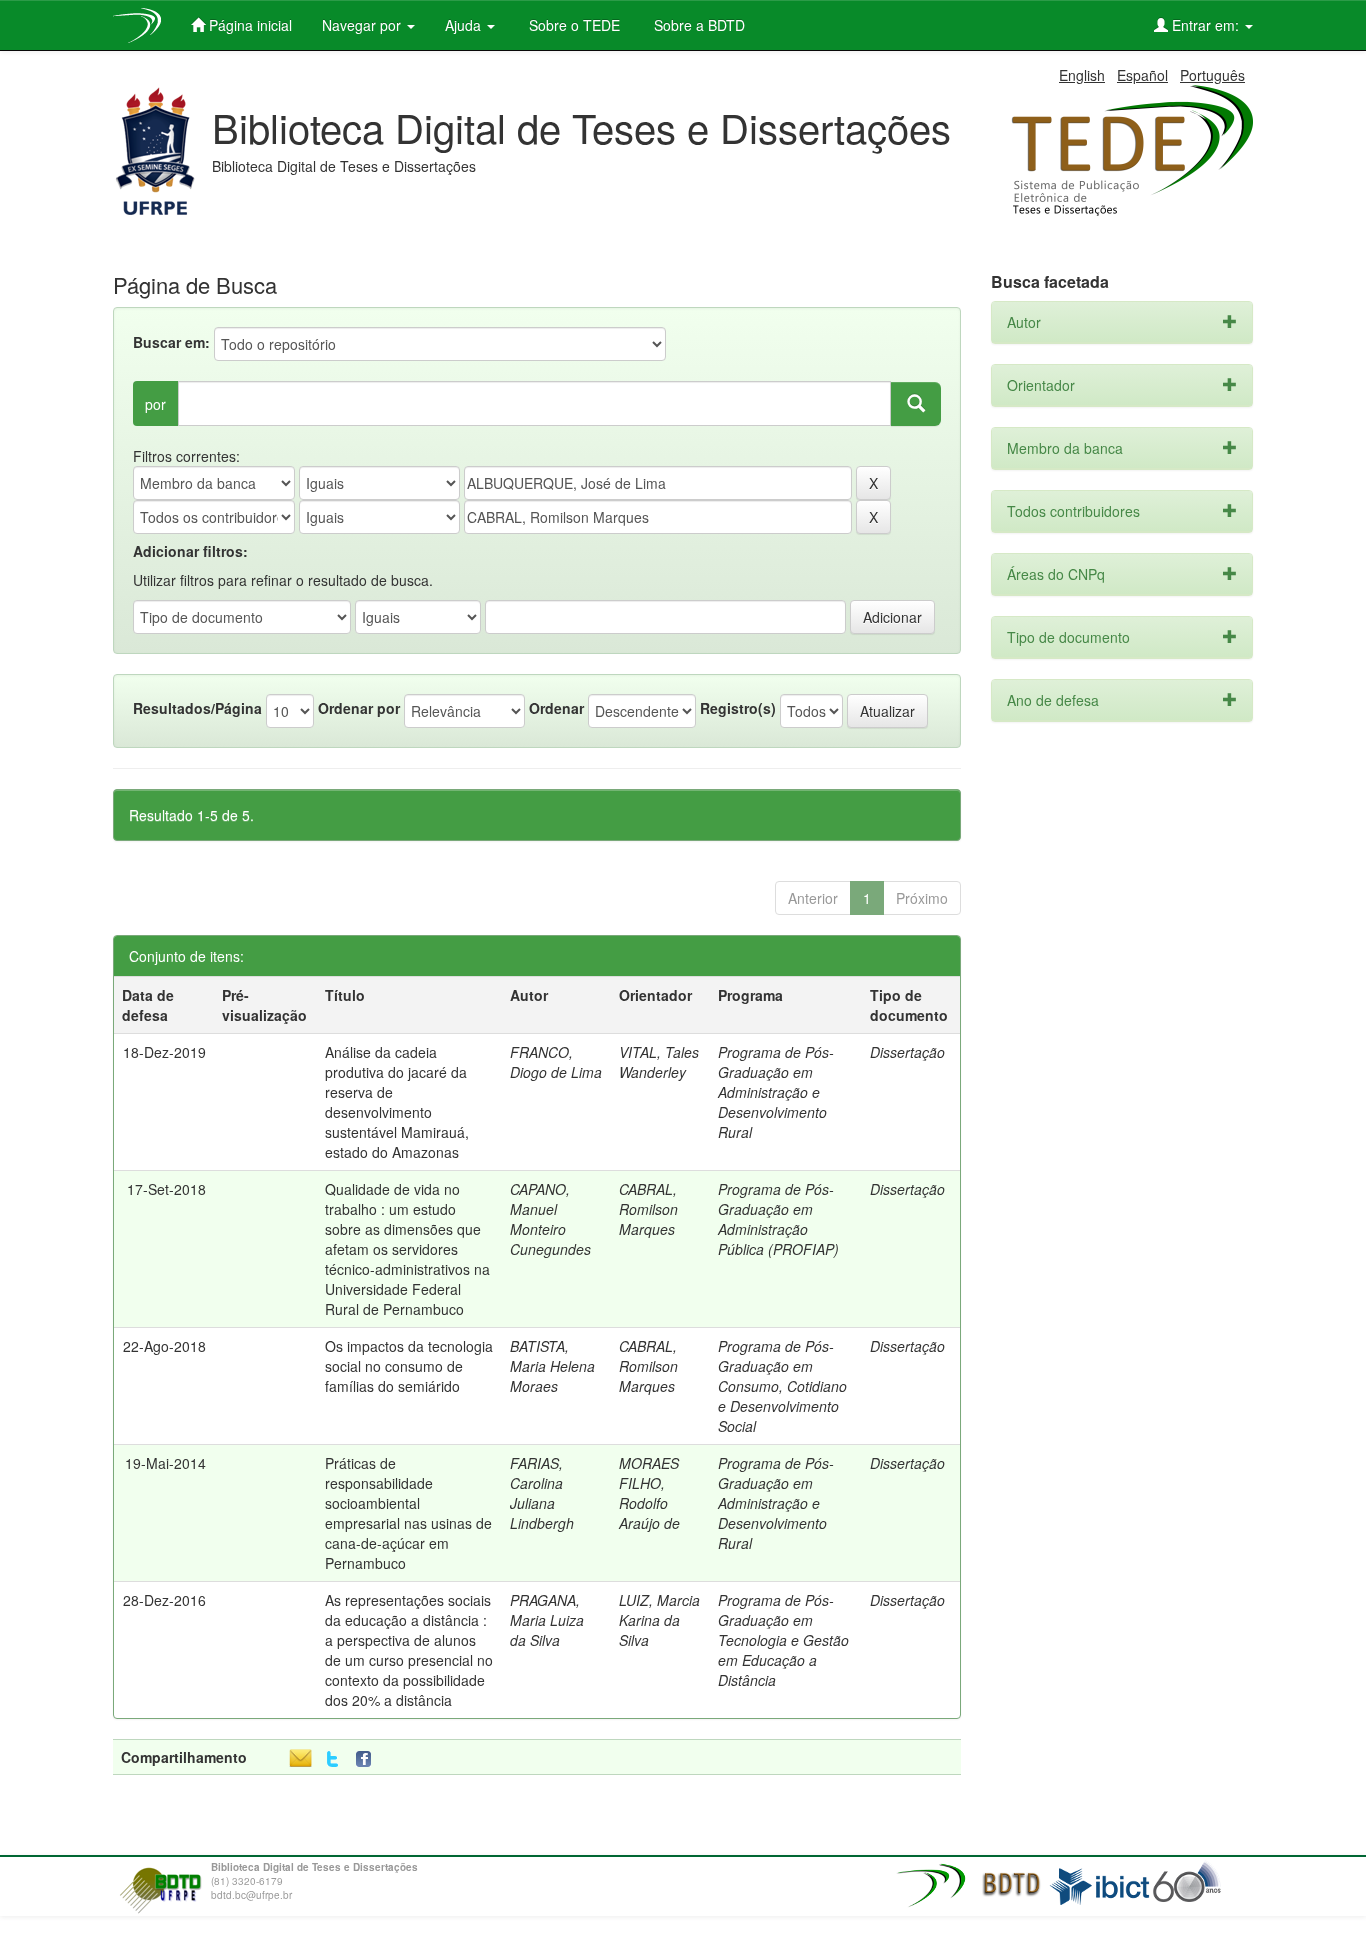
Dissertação (907, 1052)
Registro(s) (738, 708)
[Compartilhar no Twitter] (332, 1759)
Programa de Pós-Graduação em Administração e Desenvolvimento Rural (776, 1092)
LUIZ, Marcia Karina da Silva (659, 1620)
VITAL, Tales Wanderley (659, 1062)
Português (1212, 75)
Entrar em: (1205, 25)
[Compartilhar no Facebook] (368, 1759)
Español (1142, 75)
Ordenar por (359, 708)
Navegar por (363, 25)
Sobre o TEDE (572, 25)
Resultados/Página (197, 708)
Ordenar (556, 708)
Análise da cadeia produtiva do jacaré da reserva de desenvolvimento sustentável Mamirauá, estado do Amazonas (397, 1102)
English (1082, 75)
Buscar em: (171, 342)
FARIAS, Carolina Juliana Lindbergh (542, 1493)
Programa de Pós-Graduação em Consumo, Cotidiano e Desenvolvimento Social (782, 1386)
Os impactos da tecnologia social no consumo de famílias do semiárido (409, 1366)
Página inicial (248, 25)
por (155, 404)
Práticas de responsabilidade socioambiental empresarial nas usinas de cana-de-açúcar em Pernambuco (408, 1513)
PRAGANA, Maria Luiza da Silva (547, 1620)
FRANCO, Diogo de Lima (556, 1062)
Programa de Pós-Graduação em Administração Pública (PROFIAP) (778, 1219)
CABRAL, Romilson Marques (648, 1209)
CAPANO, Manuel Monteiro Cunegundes (550, 1219)
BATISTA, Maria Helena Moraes (552, 1366)
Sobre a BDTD (697, 25)
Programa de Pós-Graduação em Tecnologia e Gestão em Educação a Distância (783, 1640)
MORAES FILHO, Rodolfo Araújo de (649, 1493)
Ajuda (465, 25)
